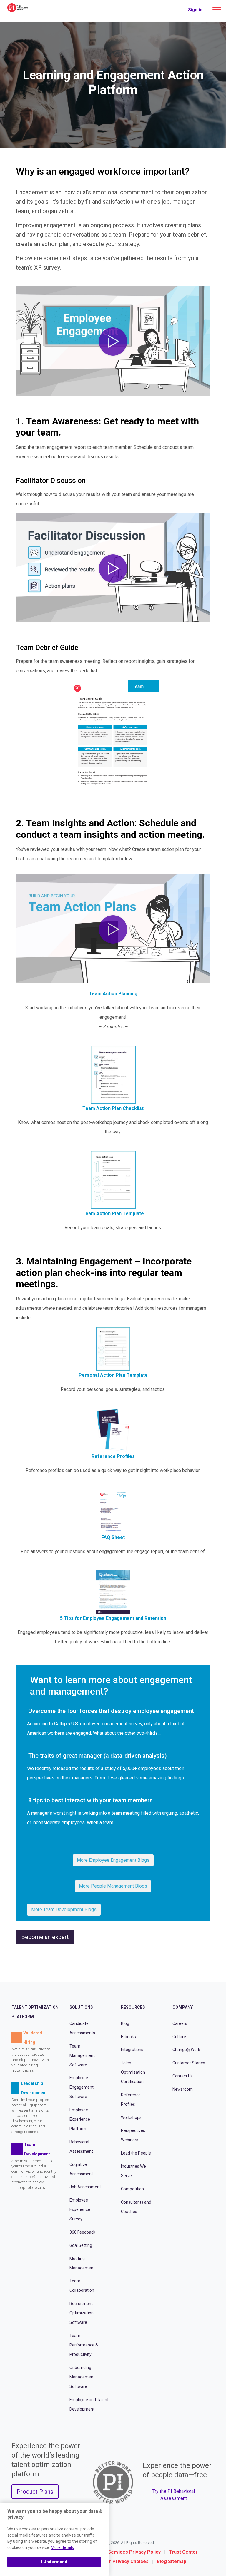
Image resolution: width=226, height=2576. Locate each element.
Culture (179, 2037)
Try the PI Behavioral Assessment (174, 2495)
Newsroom (183, 2089)
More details (62, 2547)
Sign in (195, 10)
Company (183, 2008)
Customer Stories (189, 2063)
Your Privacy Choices (125, 2562)
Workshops (131, 2117)
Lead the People (136, 2153)
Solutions (81, 2008)
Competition (132, 2189)
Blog (125, 2023)
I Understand (54, 2562)
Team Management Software (82, 2055)
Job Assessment (85, 2187)
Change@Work (186, 2050)
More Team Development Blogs (64, 1910)
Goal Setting (81, 2245)
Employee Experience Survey (80, 2210)
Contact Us (183, 2076)
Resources (133, 2008)
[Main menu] (217, 7)
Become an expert (45, 1937)
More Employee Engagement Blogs (113, 1860)
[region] (54, 2539)
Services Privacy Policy (134, 2552)
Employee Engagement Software (82, 2087)
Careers (180, 2023)
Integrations (132, 2050)
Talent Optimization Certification (133, 2072)
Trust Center (183, 2552)
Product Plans (35, 2492)
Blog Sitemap (172, 2562)
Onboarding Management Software (82, 2377)
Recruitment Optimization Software (82, 2313)
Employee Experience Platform (80, 2119)
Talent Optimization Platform (35, 2012)
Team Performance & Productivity (84, 2345)
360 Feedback (82, 2232)
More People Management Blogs (113, 1886)
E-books (128, 2037)
